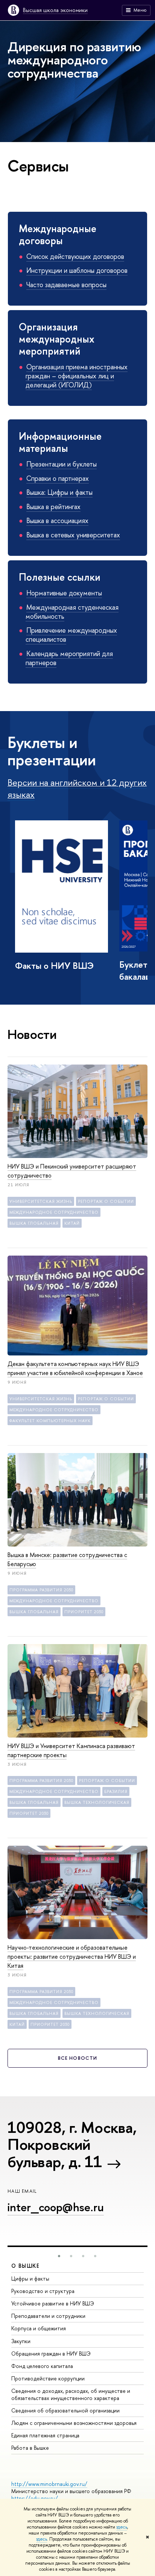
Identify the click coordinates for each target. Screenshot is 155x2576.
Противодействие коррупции (48, 2378)
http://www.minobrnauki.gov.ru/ (49, 2484)
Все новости (77, 2058)
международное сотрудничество (54, 1212)
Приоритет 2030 (84, 1612)
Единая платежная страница (45, 2435)
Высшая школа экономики (55, 10)
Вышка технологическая (97, 1802)
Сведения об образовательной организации (65, 2410)
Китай (72, 1223)
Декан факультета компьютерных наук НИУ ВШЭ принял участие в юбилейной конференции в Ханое (75, 1368)
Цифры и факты (30, 2278)
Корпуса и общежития (39, 2328)
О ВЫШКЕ (26, 2266)
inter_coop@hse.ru (56, 2207)
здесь (122, 2527)
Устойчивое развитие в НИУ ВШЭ (53, 2303)
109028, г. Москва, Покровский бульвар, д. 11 (72, 2144)
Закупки (21, 2341)
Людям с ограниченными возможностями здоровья (74, 2423)
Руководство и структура (43, 2291)
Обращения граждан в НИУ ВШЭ (51, 2353)
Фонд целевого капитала (42, 2366)
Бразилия (116, 1791)
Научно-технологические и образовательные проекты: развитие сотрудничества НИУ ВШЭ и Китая (72, 1956)
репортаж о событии (106, 1201)
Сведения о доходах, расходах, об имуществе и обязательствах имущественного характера (71, 2394)
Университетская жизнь (41, 1201)
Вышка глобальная (34, 1223)
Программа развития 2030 (41, 1590)
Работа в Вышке (30, 2448)
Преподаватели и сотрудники (48, 2316)
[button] (59, 2256)
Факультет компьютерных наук (50, 1421)
